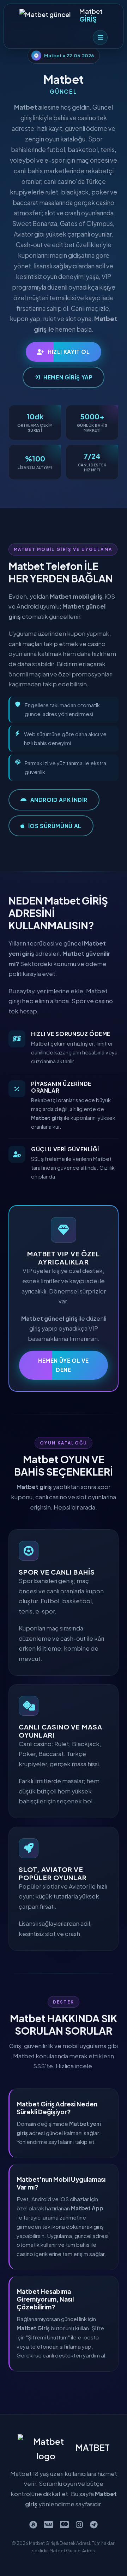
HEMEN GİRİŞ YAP (68, 377)
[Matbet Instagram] (79, 2524)
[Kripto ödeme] (33, 2524)
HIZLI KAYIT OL (69, 352)
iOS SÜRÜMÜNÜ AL (55, 826)
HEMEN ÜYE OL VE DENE (64, 1365)
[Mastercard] (64, 2524)
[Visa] (49, 2524)
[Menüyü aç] (100, 37)
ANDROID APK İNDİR (59, 800)
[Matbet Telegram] (94, 2524)
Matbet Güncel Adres (72, 2551)
